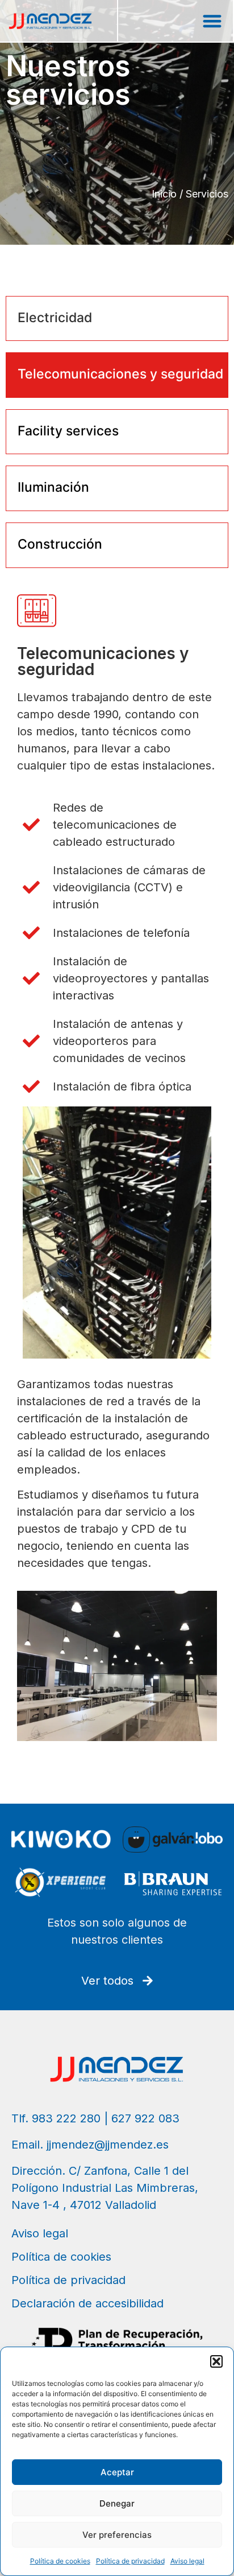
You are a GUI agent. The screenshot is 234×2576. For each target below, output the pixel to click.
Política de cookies (60, 2561)
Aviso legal (187, 2561)
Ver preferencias (117, 2535)
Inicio (164, 194)
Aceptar (117, 2472)
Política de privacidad (130, 2561)
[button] (216, 2361)
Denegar (117, 2503)
